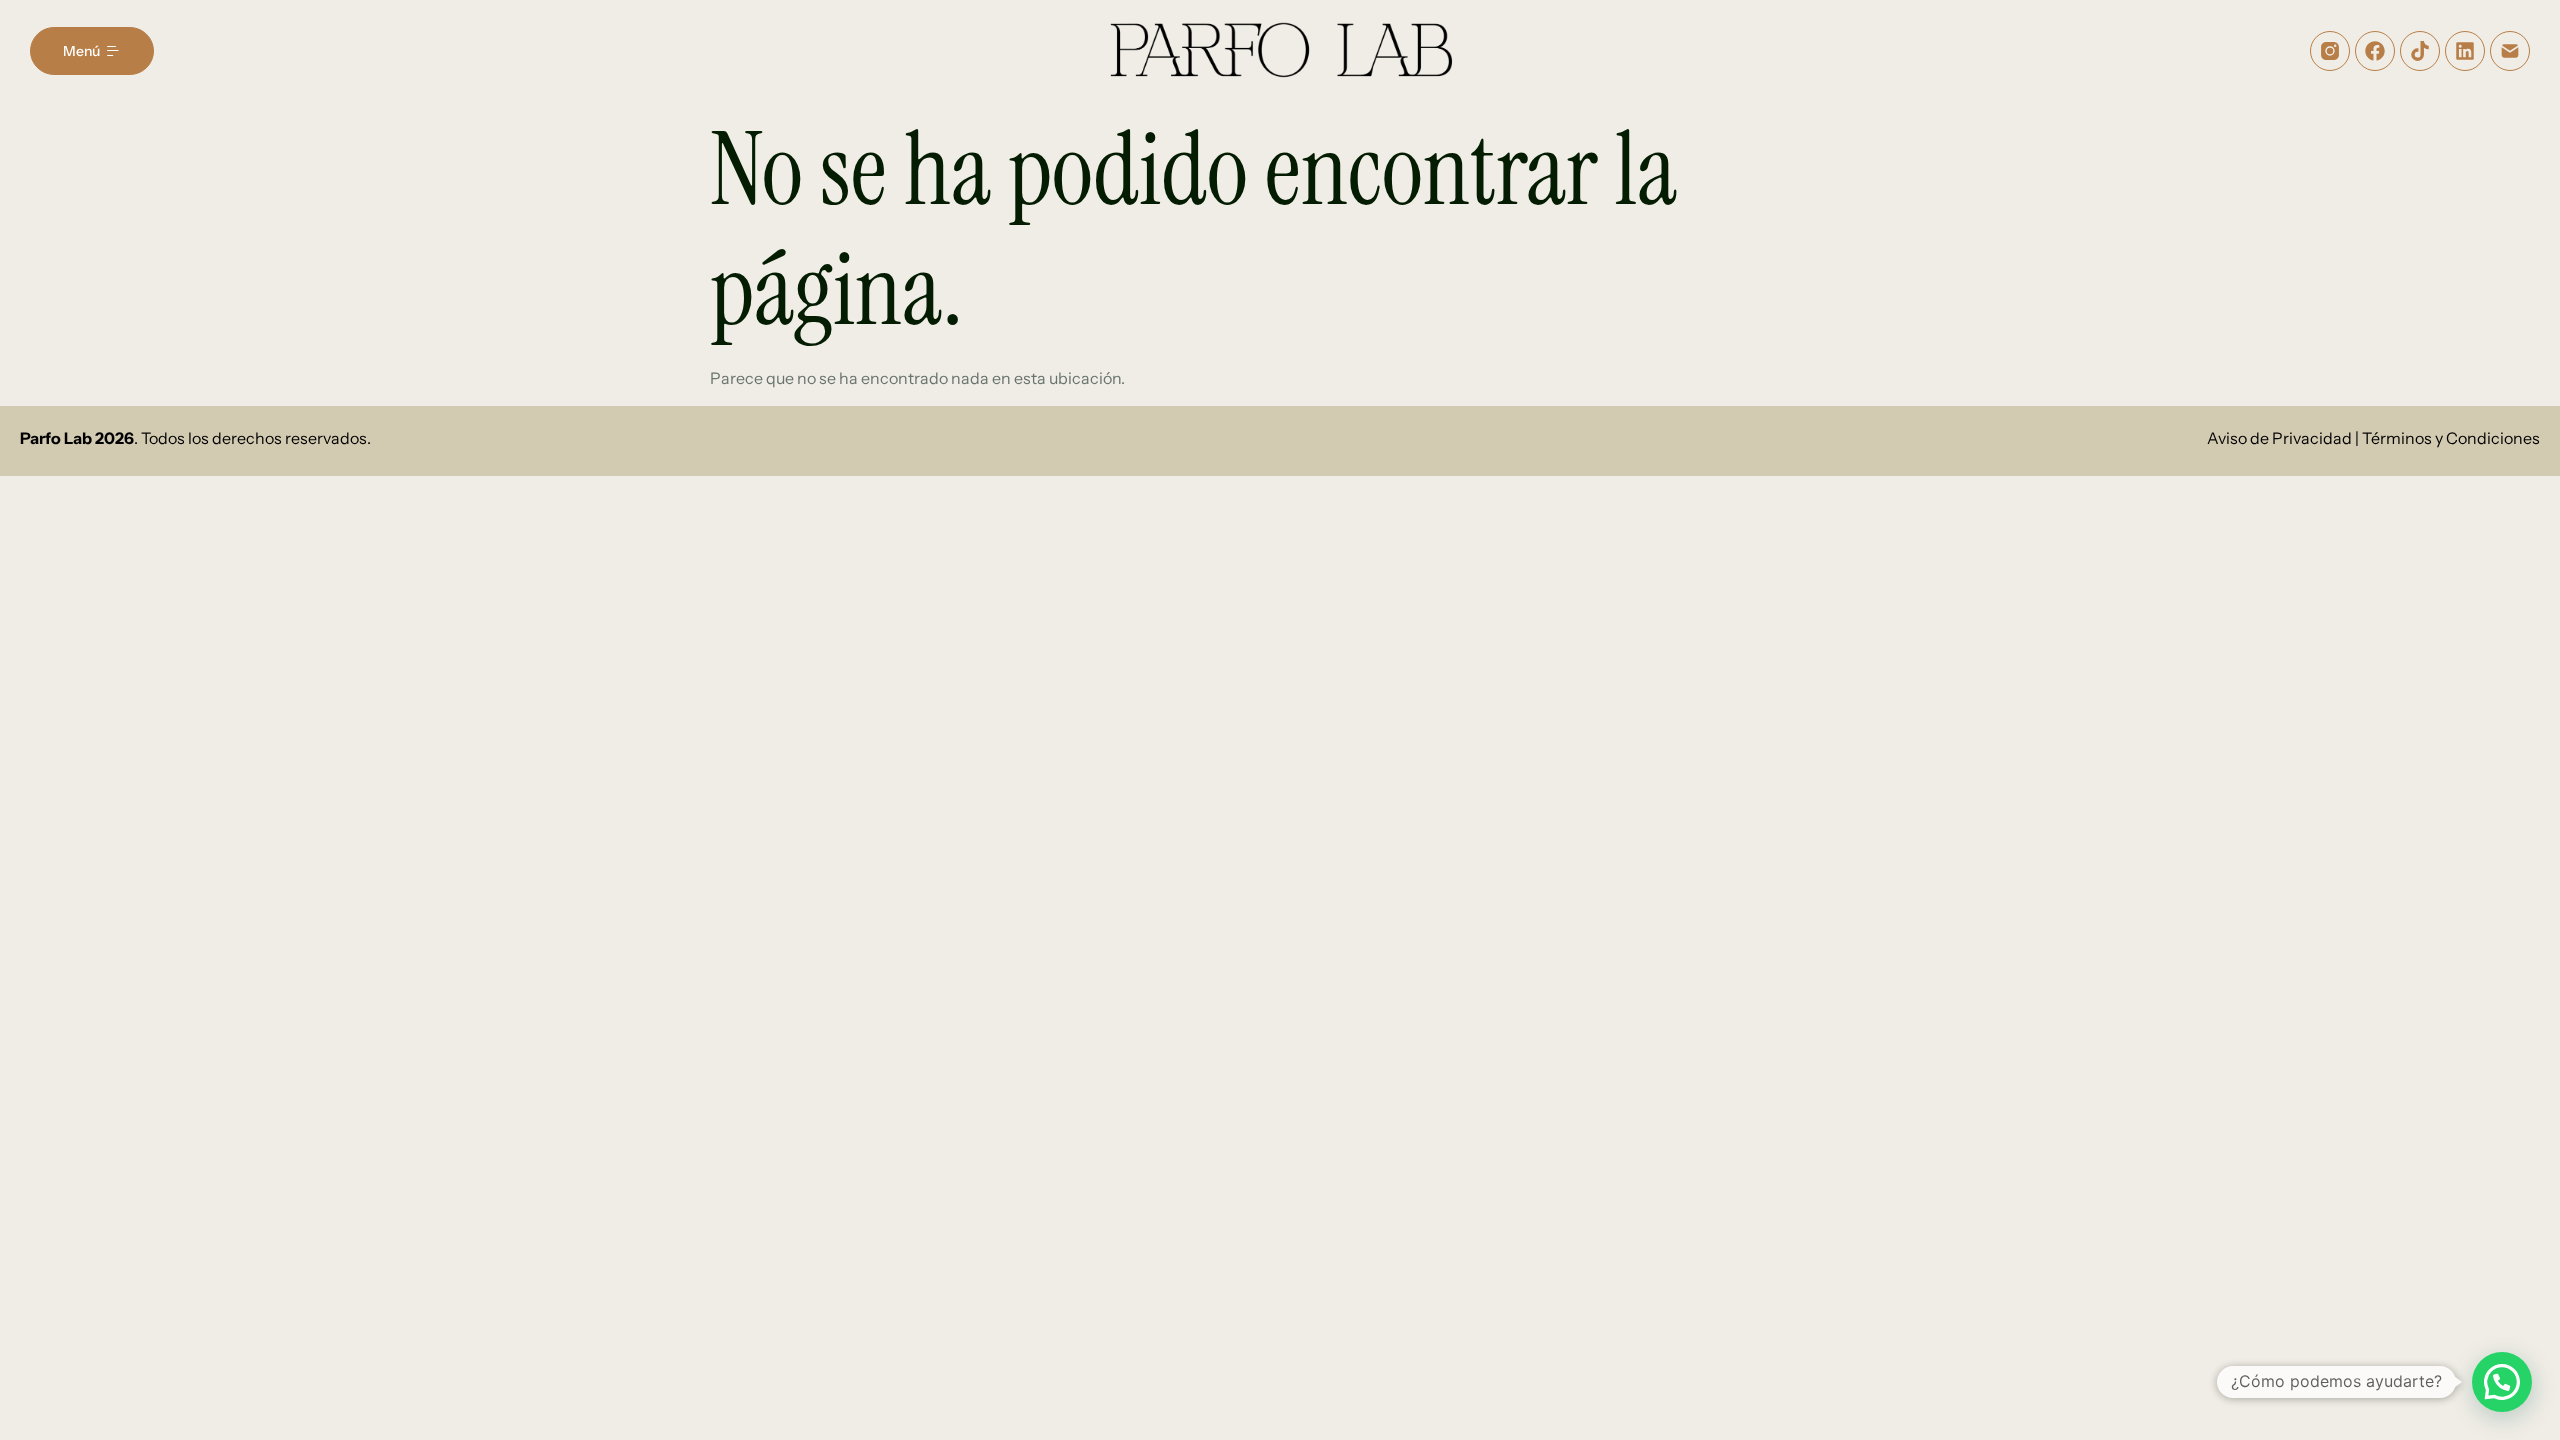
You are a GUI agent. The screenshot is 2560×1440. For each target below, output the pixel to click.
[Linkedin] (2465, 51)
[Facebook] (2375, 51)
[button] (2502, 1382)
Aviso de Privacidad (2279, 438)
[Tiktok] (2420, 51)
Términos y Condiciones (2451, 438)
